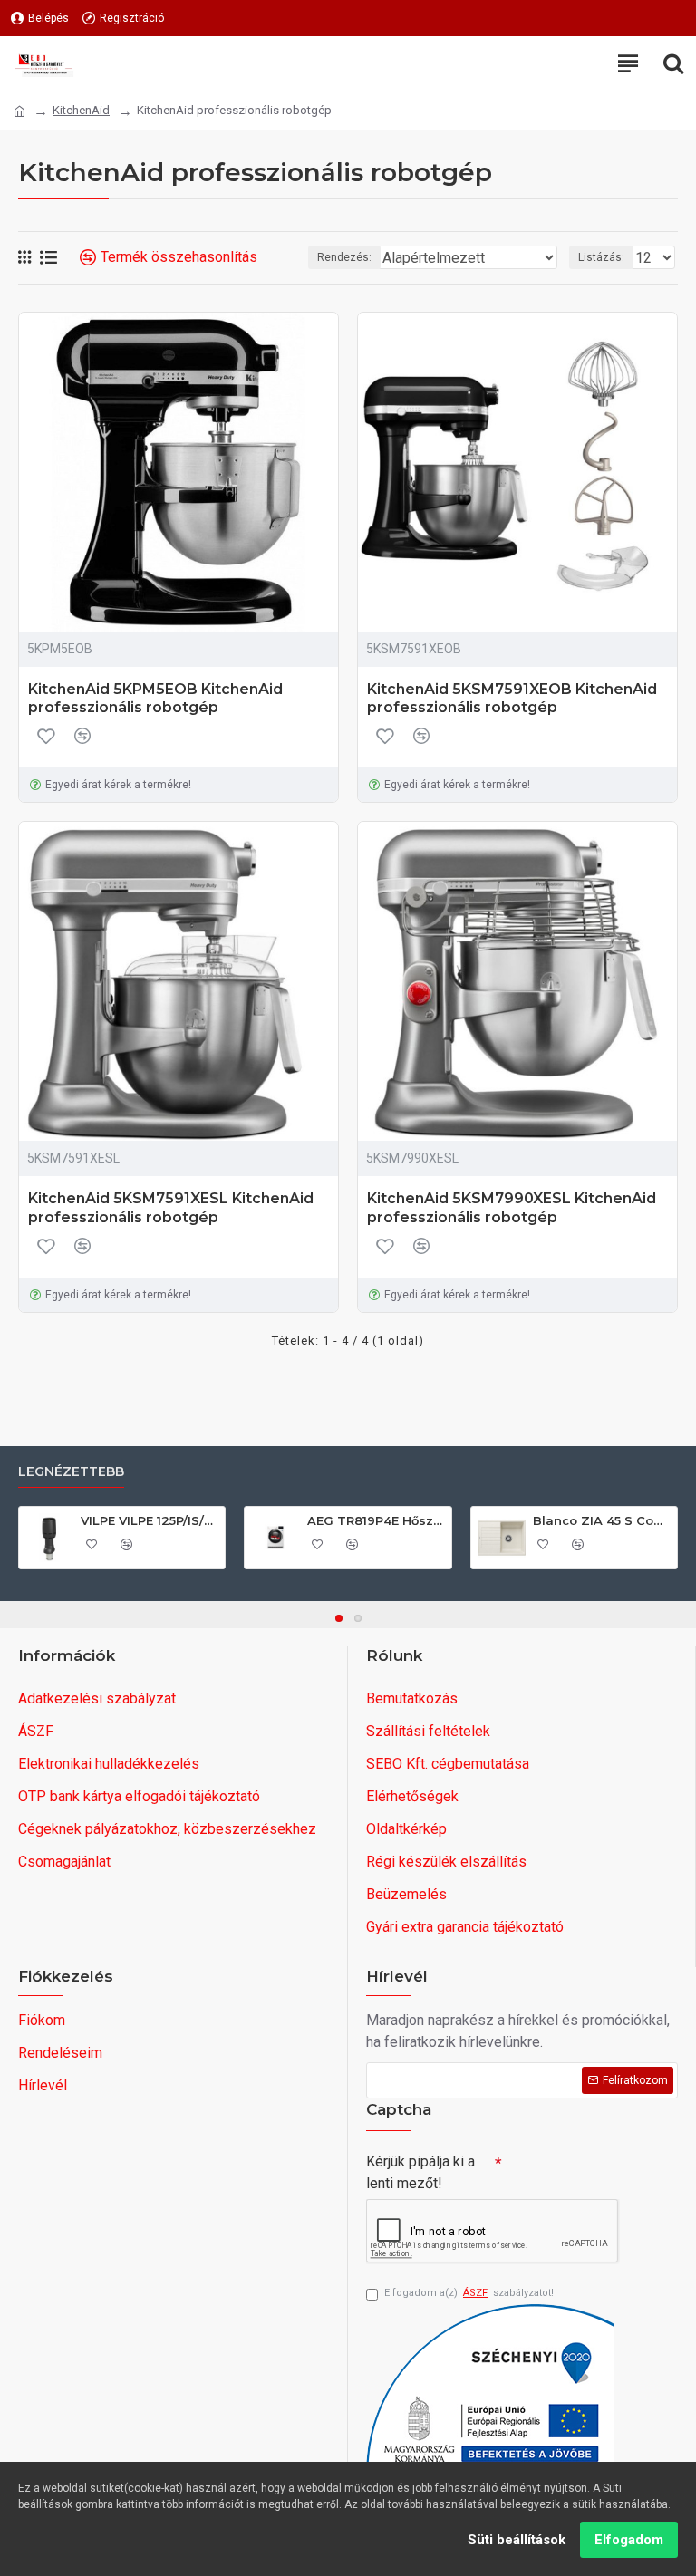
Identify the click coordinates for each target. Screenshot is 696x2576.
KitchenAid (81, 110)
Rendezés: (344, 257)
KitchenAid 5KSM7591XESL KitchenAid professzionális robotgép (171, 1208)
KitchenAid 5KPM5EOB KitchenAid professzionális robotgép (155, 699)
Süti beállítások (517, 2540)
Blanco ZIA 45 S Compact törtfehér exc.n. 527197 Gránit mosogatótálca (602, 1520)
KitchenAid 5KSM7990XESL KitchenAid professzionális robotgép (512, 1208)
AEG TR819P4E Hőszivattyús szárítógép (376, 1520)
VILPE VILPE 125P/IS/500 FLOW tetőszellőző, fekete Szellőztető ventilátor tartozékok (150, 1520)
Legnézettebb (71, 1472)
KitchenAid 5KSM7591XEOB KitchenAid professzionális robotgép (512, 699)
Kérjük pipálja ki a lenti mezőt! (420, 2172)
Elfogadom (629, 2540)
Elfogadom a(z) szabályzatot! (469, 2293)
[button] (339, 1618)
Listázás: (601, 257)
